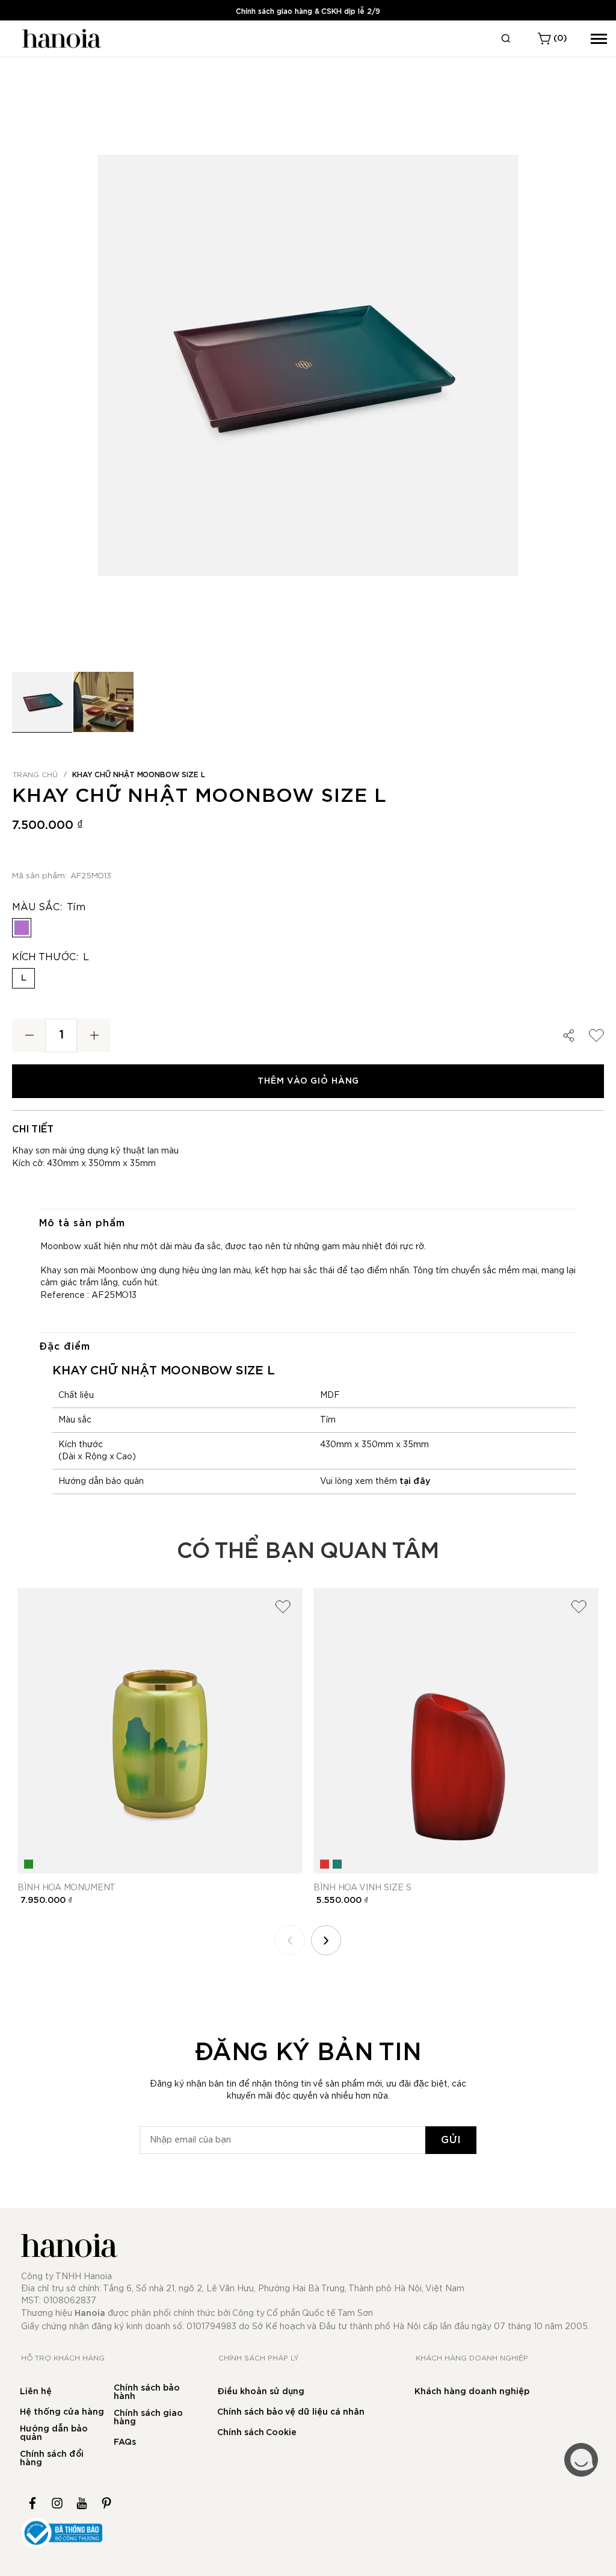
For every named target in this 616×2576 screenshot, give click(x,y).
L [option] (24, 978)
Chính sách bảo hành (147, 2392)
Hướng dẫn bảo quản (54, 2433)
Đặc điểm (65, 1347)
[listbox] (308, 931)
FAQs (125, 2442)
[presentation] (326, 1940)
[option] (22, 928)
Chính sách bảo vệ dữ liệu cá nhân (291, 2412)
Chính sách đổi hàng (52, 2459)
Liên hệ (36, 2392)
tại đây (415, 1482)
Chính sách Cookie (257, 2433)
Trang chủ (35, 775)
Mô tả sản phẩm (82, 1223)
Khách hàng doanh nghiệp (472, 2392)
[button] (103, 702)
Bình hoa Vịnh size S (362, 1888)
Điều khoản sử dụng (261, 2392)
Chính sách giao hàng (148, 2418)
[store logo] (60, 39)
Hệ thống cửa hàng (62, 2412)
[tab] (308, 1223)
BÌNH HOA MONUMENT (66, 1888)
